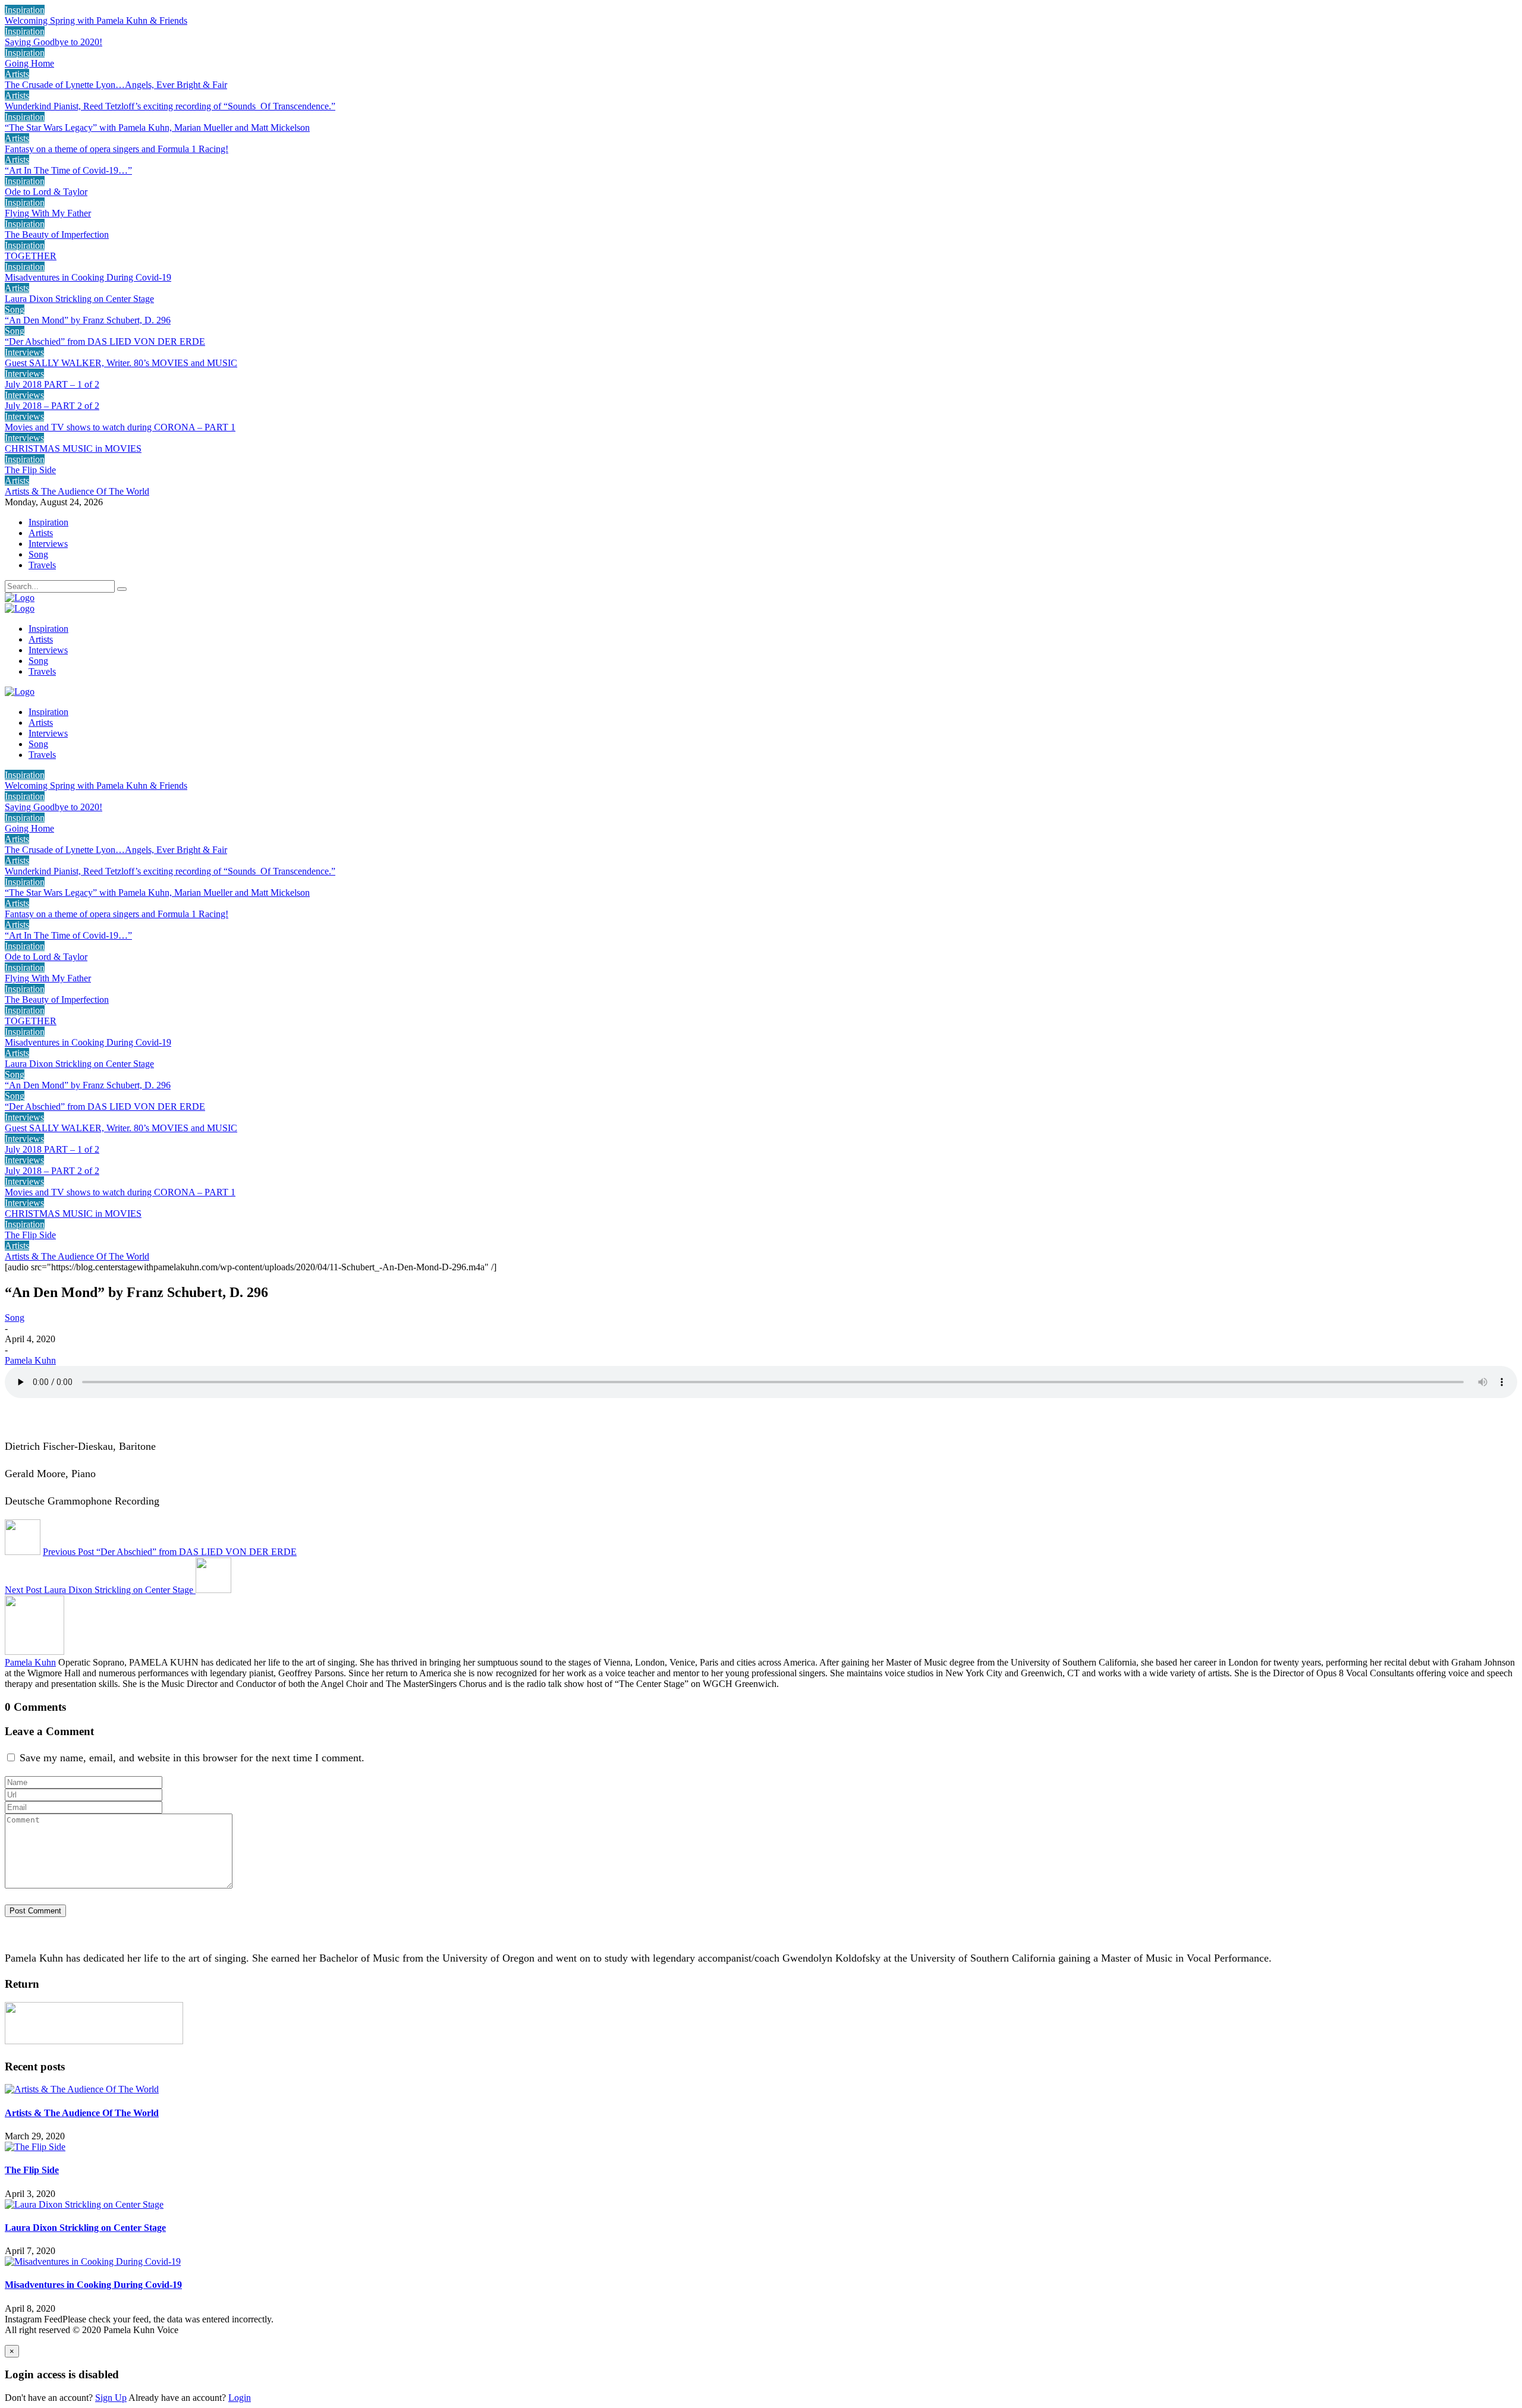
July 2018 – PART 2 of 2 (52, 406)
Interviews (24, 352)
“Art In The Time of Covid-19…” (68, 170)
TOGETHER (31, 256)
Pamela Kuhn (30, 1360)
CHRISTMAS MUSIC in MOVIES (73, 448)
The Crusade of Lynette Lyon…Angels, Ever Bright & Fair (116, 85)
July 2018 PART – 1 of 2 (52, 384)
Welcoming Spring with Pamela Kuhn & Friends (96, 21)
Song (15, 309)
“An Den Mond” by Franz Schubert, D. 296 (88, 320)
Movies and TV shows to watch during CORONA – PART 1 (120, 427)
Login (240, 2398)
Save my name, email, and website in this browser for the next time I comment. (192, 1758)
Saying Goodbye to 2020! (54, 42)
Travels (42, 565)
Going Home (29, 63)
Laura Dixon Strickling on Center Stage (79, 299)
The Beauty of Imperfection (57, 234)
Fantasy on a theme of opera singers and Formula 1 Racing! (117, 149)
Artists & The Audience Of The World (77, 491)
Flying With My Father (48, 213)
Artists (17, 74)
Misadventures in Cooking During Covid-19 (88, 277)
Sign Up (111, 2398)
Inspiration (25, 10)
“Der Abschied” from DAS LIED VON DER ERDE (105, 341)
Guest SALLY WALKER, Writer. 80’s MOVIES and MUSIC (121, 363)
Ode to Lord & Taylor (46, 192)
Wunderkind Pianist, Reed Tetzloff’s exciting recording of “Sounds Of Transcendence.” (170, 106)
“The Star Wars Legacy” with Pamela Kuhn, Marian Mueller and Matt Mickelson (157, 128)
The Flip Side (30, 470)
